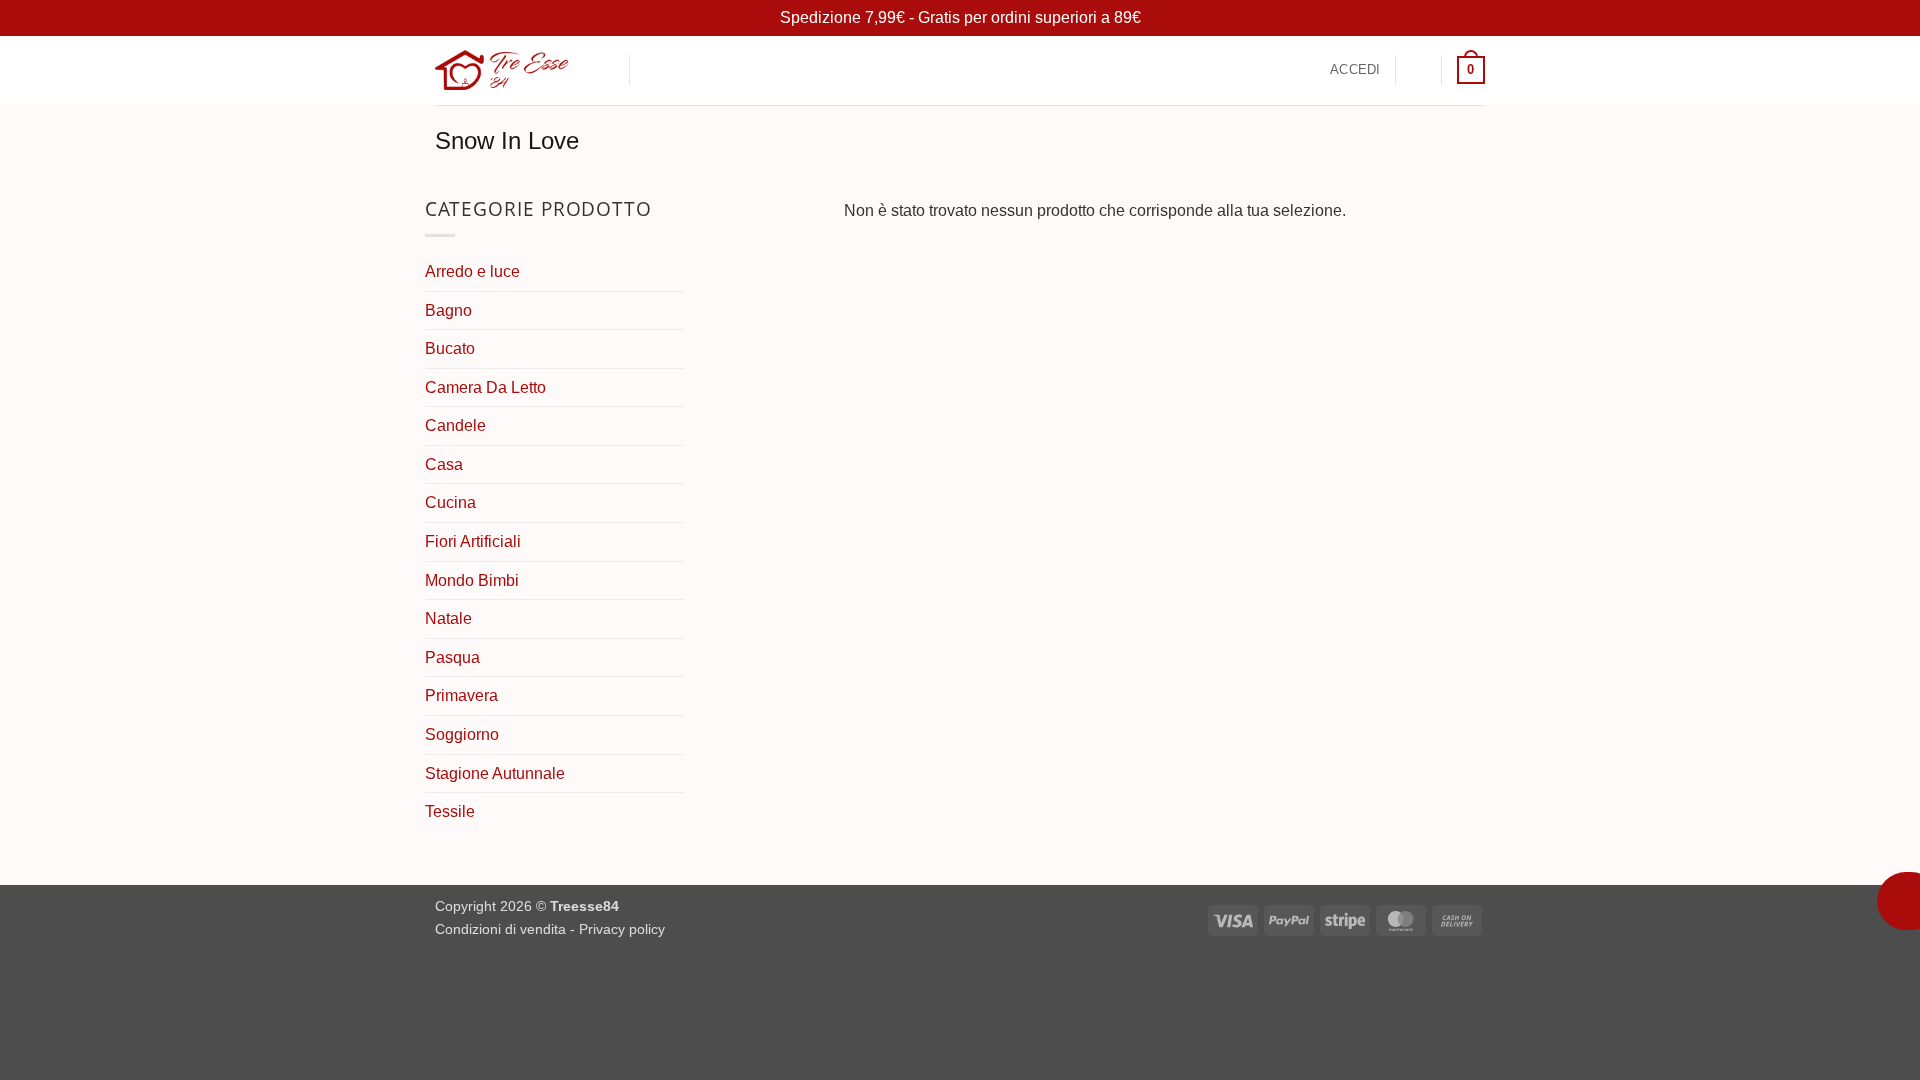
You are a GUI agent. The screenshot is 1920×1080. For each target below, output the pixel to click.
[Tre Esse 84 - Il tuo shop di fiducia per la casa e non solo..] (502, 70)
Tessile (450, 811)
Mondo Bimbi (472, 580)
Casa (444, 464)
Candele (455, 425)
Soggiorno (462, 734)
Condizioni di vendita (500, 929)
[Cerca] (606, 70)
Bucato (450, 348)
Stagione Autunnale (495, 773)
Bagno (448, 310)
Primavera (461, 695)
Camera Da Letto (485, 387)
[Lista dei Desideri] (1419, 70)
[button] (656, 70)
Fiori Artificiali (473, 541)
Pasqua (452, 657)
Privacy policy (622, 929)
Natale (448, 618)
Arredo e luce (472, 271)
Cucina (450, 502)
